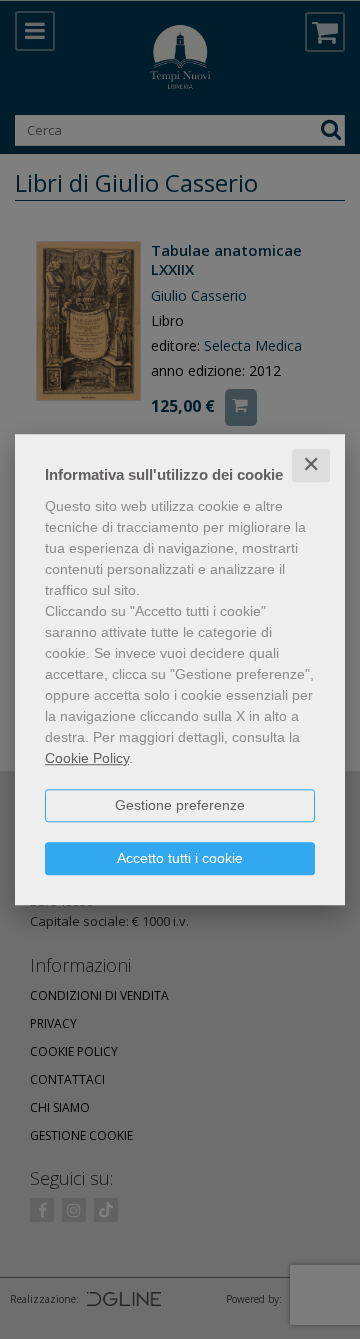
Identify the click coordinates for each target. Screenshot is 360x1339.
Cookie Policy (87, 758)
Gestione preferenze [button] (180, 805)
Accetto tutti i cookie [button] (180, 858)
